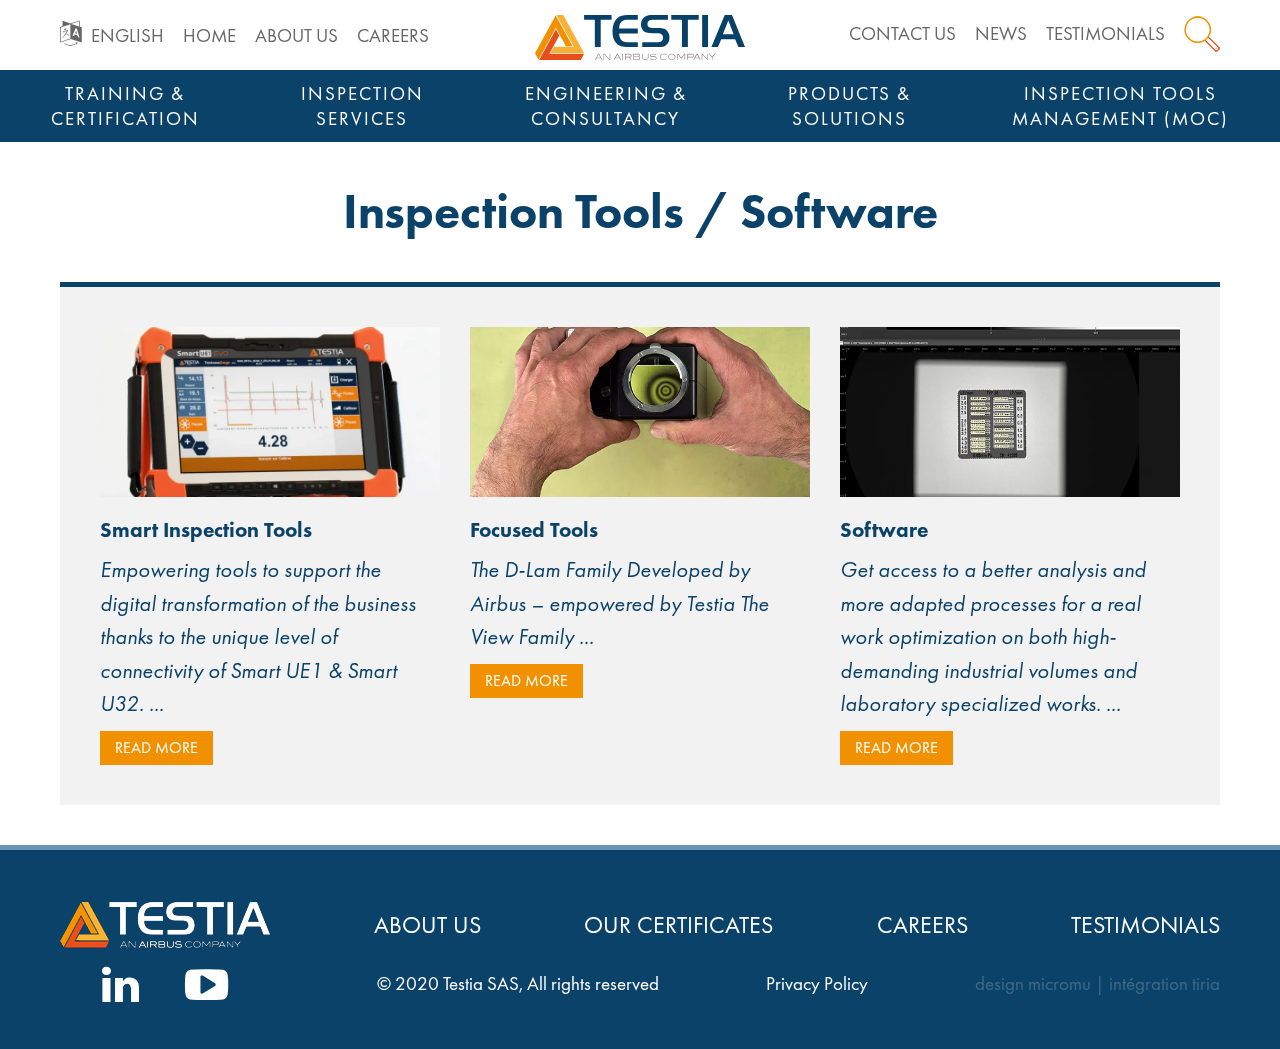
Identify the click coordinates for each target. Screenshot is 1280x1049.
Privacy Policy (817, 984)
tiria (1206, 984)
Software (884, 530)
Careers (393, 35)
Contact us (902, 33)
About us (296, 35)
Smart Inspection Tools (206, 530)
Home (209, 35)
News (1001, 33)
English (127, 35)
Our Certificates (678, 924)
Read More (156, 747)
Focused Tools (534, 530)
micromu (1059, 984)
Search (1202, 34)
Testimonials (1105, 33)
